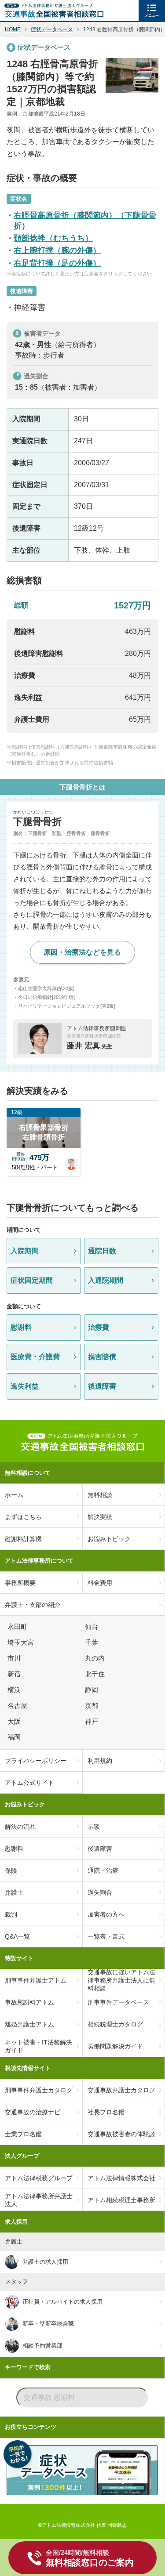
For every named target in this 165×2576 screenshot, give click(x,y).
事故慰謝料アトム (29, 2002)
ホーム (14, 1495)
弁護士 (14, 1892)
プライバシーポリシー (36, 1761)
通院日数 (102, 1251)
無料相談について (28, 1473)
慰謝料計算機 (23, 1539)
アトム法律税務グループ (39, 2178)
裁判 (11, 1914)
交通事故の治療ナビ (33, 2112)
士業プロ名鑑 (23, 2134)
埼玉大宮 (22, 1643)
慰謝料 (21, 1327)
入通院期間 (106, 1280)
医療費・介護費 (35, 1357)
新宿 (15, 1674)
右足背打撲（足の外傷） (57, 263)
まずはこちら (23, 1517)
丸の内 (96, 1658)
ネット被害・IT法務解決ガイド (38, 2046)
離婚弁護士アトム (29, 2024)
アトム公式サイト (29, 1783)
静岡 (93, 1690)
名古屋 (19, 1706)
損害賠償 (102, 1357)
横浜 (15, 1690)
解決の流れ (20, 1827)
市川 (15, 1658)
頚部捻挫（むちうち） (53, 238)
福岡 (15, 1737)
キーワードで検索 (28, 2367)
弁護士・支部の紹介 (33, 1605)
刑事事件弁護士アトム (36, 1980)
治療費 (99, 1327)
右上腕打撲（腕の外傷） (57, 250)
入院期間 (25, 1251)
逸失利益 (25, 1386)
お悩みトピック (25, 1804)
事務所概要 (20, 1583)
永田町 (19, 1627)
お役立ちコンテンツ (31, 2427)
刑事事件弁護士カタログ (39, 2090)
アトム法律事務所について (39, 1561)
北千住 (96, 1674)
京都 (93, 1706)
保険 (11, 1870)
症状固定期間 (32, 1280)
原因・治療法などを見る (82, 952)
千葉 (93, 1643)
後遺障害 (102, 1386)
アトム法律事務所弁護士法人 (39, 2200)
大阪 (15, 1722)
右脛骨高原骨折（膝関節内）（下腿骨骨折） (85, 220)
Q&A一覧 (17, 1936)
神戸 (93, 1722)
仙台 (93, 1627)
